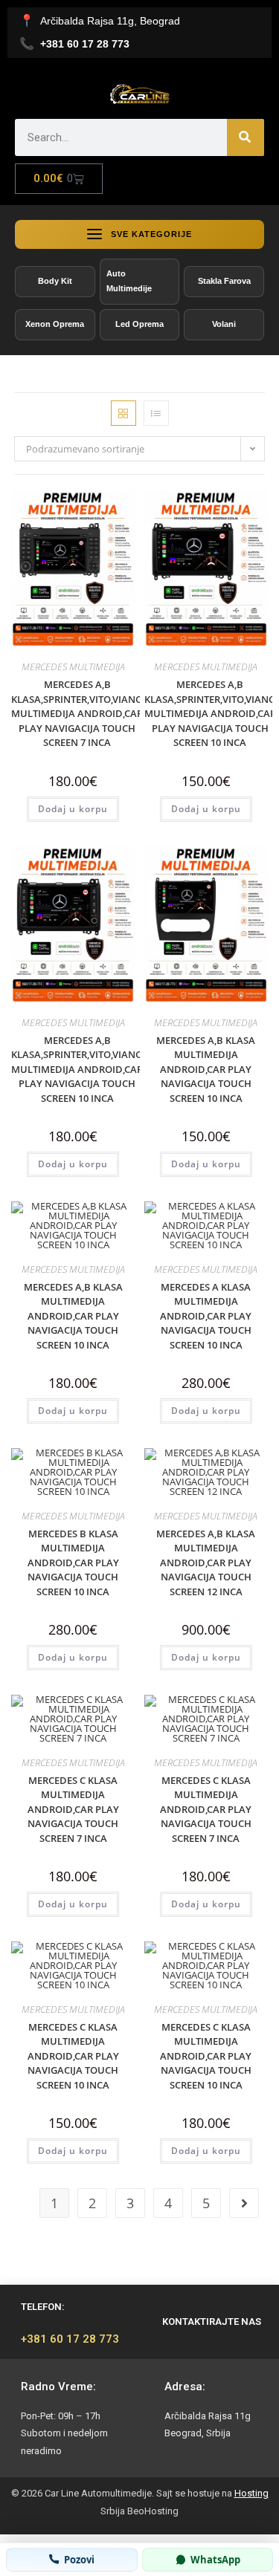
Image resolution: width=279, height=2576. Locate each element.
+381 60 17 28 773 (70, 2339)
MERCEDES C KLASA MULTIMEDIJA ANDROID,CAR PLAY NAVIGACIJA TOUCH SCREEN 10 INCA (73, 2056)
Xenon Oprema (55, 324)
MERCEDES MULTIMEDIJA (73, 666)
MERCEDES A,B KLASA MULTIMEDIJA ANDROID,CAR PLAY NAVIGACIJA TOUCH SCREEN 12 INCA (206, 1563)
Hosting (251, 2493)
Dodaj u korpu (73, 809)
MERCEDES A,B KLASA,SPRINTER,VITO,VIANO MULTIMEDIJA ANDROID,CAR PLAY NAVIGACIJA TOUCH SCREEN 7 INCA (77, 713)
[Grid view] (124, 413)
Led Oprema (139, 324)
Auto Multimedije (129, 281)
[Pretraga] (246, 137)
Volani (224, 324)
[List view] (156, 413)
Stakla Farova (224, 281)
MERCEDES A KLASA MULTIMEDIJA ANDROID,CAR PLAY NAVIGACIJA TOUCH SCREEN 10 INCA (206, 1316)
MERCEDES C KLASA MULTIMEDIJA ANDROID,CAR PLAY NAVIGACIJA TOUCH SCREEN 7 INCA (73, 1809)
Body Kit (55, 281)
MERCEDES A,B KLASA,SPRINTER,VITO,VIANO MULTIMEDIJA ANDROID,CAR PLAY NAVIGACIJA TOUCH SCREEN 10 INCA (210, 713)
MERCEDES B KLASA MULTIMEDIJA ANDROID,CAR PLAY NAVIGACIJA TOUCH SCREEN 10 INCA (73, 1563)
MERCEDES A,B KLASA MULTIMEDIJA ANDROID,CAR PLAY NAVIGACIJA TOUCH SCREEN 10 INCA (206, 1069)
